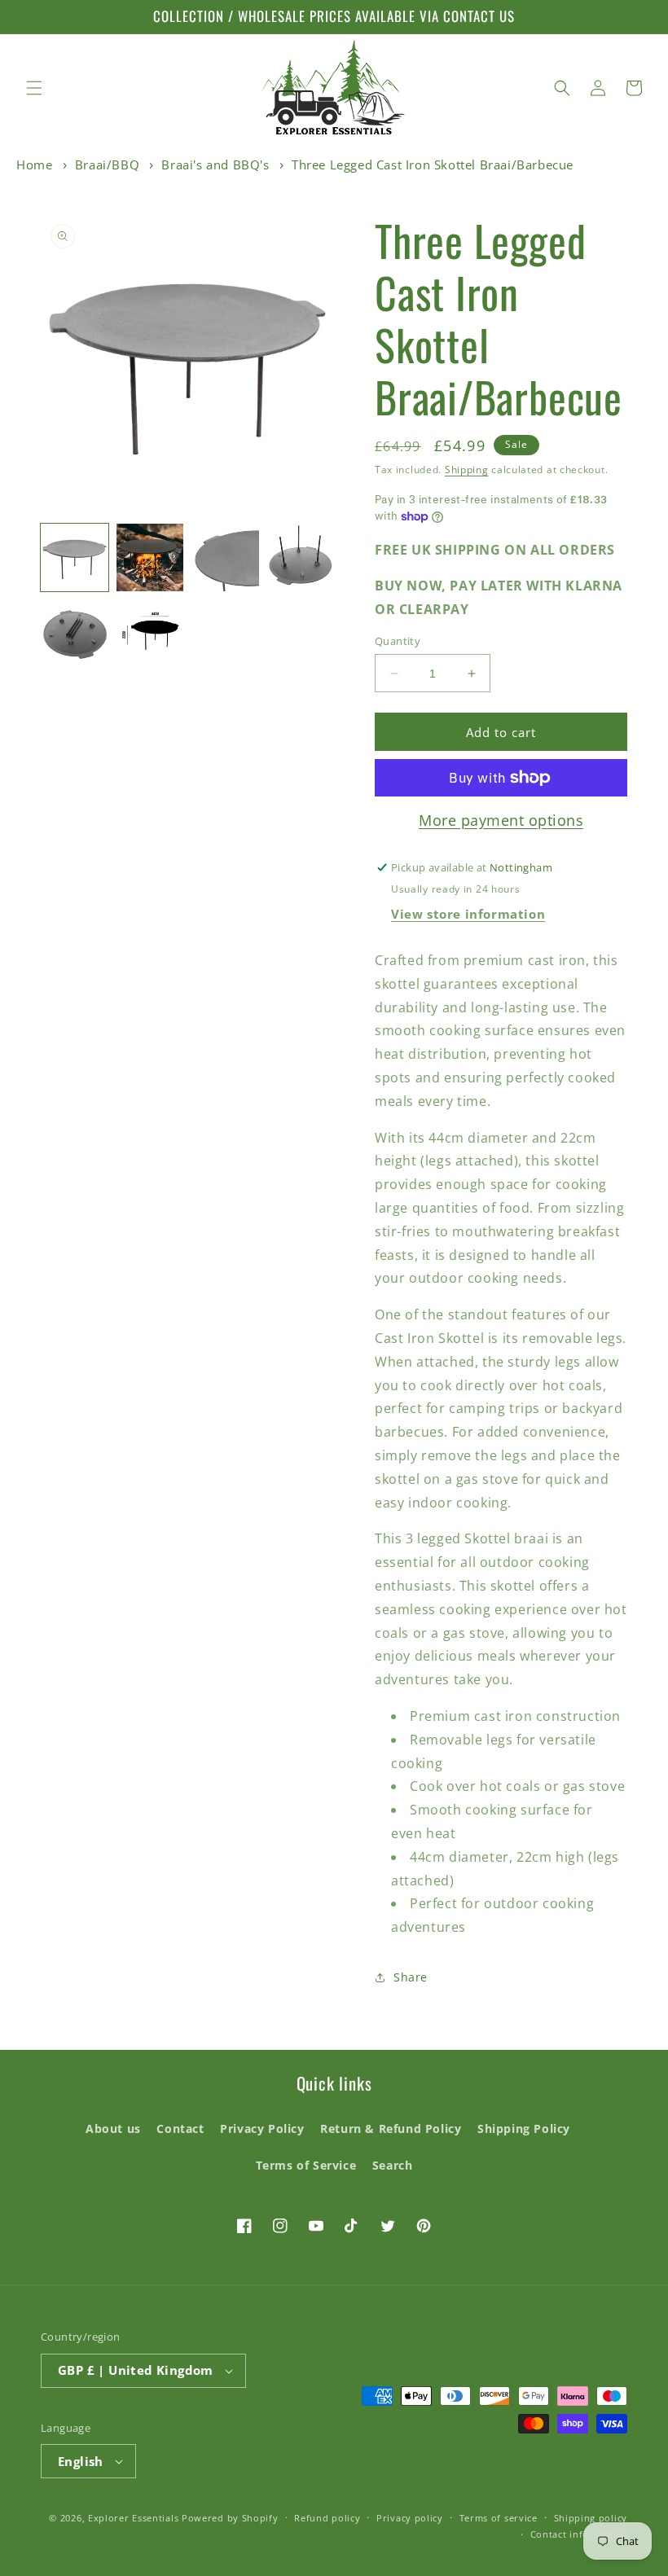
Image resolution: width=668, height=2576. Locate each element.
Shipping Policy (524, 2128)
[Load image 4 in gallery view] (301, 557)
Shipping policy (591, 2518)
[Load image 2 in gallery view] (150, 557)
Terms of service (499, 2518)
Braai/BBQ (107, 165)
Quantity (398, 641)
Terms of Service (306, 2165)
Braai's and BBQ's (215, 165)
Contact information (579, 2534)
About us (113, 2128)
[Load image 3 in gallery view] (225, 557)
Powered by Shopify (230, 2518)
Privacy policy (410, 2518)
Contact (180, 2128)
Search (393, 2165)
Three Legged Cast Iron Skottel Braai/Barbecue (433, 165)
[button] (34, 88)
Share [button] (411, 1977)
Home (34, 165)
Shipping (467, 470)
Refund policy (327, 2518)
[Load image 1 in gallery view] (75, 557)
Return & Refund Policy (391, 2128)
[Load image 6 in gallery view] (150, 633)
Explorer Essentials (133, 2518)
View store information (468, 914)
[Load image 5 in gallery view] (75, 633)
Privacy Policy (262, 2128)
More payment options (501, 820)
